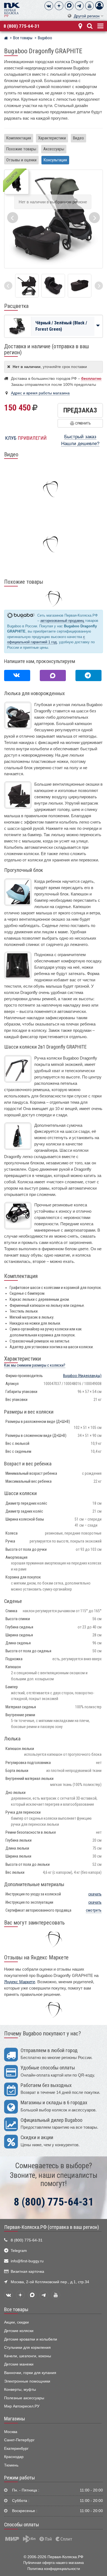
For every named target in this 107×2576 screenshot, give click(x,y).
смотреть (94, 1910)
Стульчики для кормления (27, 2348)
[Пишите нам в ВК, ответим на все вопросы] (17, 675)
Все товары (16, 2310)
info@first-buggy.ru (27, 2261)
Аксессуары (54, 149)
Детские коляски (19, 2331)
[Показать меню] (100, 25)
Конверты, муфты (20, 2390)
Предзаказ (80, 410)
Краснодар (14, 2457)
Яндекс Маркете (20, 1982)
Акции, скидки (16, 2322)
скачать (95, 1894)
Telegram (19, 2251)
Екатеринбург (16, 2449)
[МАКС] (69, 6)
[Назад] (8, 286)
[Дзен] (59, 6)
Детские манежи (19, 2364)
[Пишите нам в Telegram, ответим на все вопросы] (88, 675)
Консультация (55, 160)
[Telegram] (79, 6)
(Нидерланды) (82, 1376)
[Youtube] (89, 6)
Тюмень (11, 2465)
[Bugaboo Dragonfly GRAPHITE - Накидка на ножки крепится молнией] (53, 286)
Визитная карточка (27, 2272)
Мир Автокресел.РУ (22, 2406)
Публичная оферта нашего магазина (54, 2563)
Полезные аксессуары (24, 2398)
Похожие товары (21, 149)
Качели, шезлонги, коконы (28, 2356)
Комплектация (19, 138)
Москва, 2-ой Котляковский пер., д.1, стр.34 (50, 2282)
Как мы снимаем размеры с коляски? (35, 1365)
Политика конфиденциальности (54, 2569)
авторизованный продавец (62, 621)
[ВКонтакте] (49, 6)
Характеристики (52, 138)
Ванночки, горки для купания (30, 2373)
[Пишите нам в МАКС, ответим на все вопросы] (53, 675)
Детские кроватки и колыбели (31, 2339)
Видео (78, 138)
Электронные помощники (27, 2381)
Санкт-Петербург (19, 2440)
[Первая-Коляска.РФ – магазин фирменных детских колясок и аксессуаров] (6, 39)
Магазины (15, 2419)
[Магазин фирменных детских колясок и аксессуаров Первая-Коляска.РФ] (12, 9)
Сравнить (82, 423)
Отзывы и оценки (21, 160)
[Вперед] (99, 286)
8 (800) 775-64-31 (22, 26)
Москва (11, 2432)
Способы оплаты (22, 2525)
